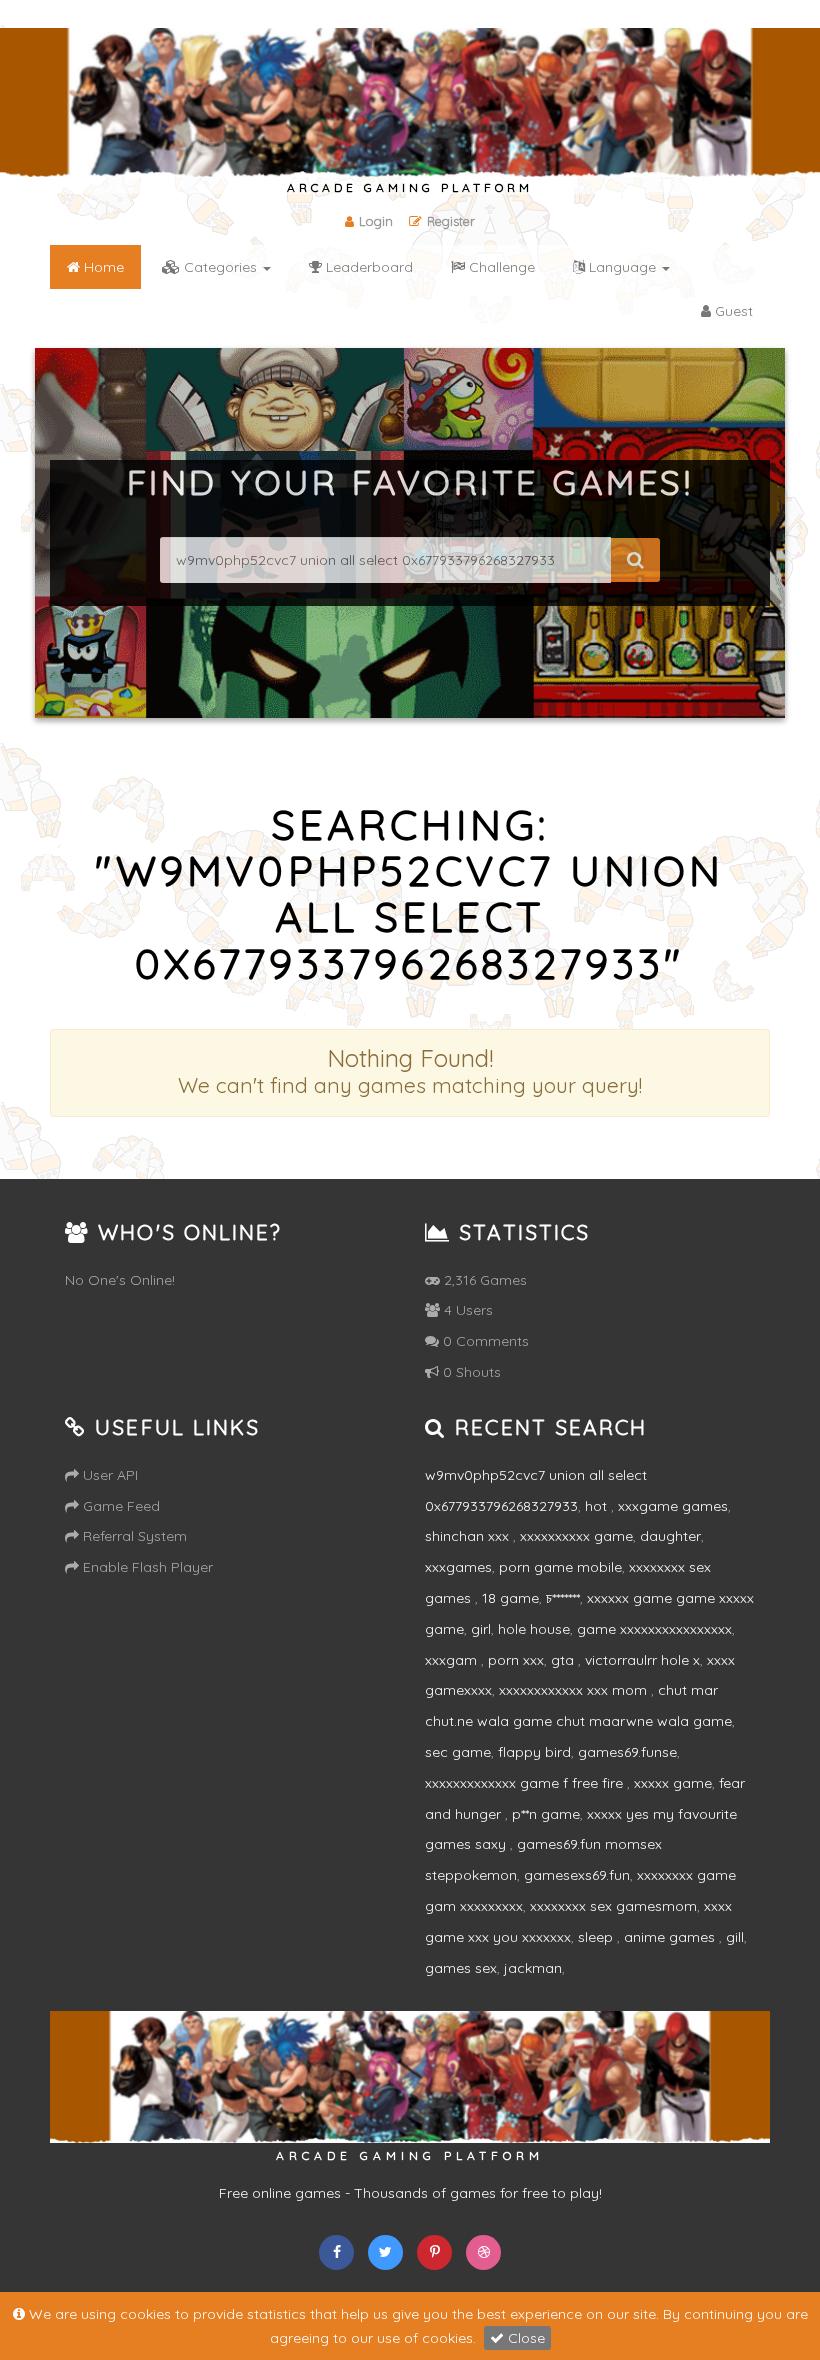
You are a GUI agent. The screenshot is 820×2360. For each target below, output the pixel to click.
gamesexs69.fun (577, 1875)
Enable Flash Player (146, 1567)
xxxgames (458, 1567)
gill (735, 1937)
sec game (458, 1752)
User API (108, 1475)
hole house (534, 1629)
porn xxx (516, 1660)
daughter (670, 1536)
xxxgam (453, 1660)
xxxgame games (673, 1506)
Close (524, 2338)
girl (481, 1629)
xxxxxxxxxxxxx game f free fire (526, 1783)
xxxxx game (673, 1783)
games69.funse (627, 1752)
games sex (461, 1968)
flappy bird (534, 1752)
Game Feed (119, 1506)
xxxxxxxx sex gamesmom (613, 1906)
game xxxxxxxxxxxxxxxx (654, 1629)
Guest (732, 311)
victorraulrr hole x (642, 1660)
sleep (597, 1937)
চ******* (563, 1598)
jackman (533, 1968)
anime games (671, 1937)
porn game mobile (560, 1567)
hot (598, 1506)
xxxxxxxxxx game (576, 1536)
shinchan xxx (469, 1536)
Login (376, 221)
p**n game (546, 1814)
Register (451, 221)
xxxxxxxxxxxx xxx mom (575, 1690)
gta (564, 1660)
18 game (510, 1598)
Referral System (133, 1536)
